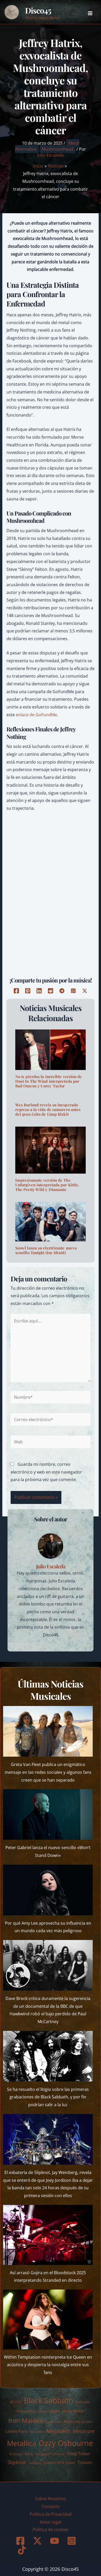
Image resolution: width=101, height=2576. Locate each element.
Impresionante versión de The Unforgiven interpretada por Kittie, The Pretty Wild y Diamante (47, 1185)
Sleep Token (78, 2454)
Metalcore (84, 2431)
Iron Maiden (26, 2420)
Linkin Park (16, 2431)
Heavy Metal (73, 2411)
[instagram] (72, 2541)
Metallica (22, 2443)
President (16, 2454)
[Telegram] (62, 991)
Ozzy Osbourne (66, 2443)
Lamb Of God (82, 2422)
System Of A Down (59, 2463)
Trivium (85, 2463)
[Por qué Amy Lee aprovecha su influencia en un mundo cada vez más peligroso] (48, 1890)
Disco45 (38, 10)
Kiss (67, 2421)
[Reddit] (51, 991)
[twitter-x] (38, 2541)
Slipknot (17, 2462)
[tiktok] (23, 2550)
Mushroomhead (57, 149)
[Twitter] (85, 991)
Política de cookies (51, 2530)
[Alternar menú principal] (90, 13)
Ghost (43, 2411)
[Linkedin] (39, 991)
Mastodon (37, 2432)
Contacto (51, 2506)
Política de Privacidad (51, 2514)
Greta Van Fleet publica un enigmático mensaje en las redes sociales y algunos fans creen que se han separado (48, 1772)
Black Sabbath (49, 2400)
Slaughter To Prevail (50, 2454)
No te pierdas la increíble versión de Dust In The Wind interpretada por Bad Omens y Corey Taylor (49, 1081)
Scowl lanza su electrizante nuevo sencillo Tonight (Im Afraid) (46, 1250)
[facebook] (21, 2541)
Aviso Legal (51, 2522)
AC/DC (16, 2402)
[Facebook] (16, 991)
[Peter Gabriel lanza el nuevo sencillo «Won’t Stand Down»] (48, 1814)
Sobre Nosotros (51, 2499)
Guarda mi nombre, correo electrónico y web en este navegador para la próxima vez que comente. (46, 1472)
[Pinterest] (28, 991)
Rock (29, 2454)
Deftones (83, 2402)
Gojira (55, 2411)
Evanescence (26, 2411)
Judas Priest (54, 2422)
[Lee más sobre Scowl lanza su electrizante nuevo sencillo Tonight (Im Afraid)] (51, 1221)
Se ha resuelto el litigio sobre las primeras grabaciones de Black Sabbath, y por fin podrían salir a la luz (48, 2097)
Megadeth (58, 2431)
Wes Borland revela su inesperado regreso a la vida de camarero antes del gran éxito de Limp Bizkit (48, 1109)
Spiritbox (35, 2463)
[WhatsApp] (73, 991)
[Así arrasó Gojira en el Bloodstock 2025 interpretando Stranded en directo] (48, 2235)
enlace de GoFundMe (36, 715)
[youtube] (55, 2541)
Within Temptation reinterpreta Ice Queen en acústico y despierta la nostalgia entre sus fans (48, 2365)
